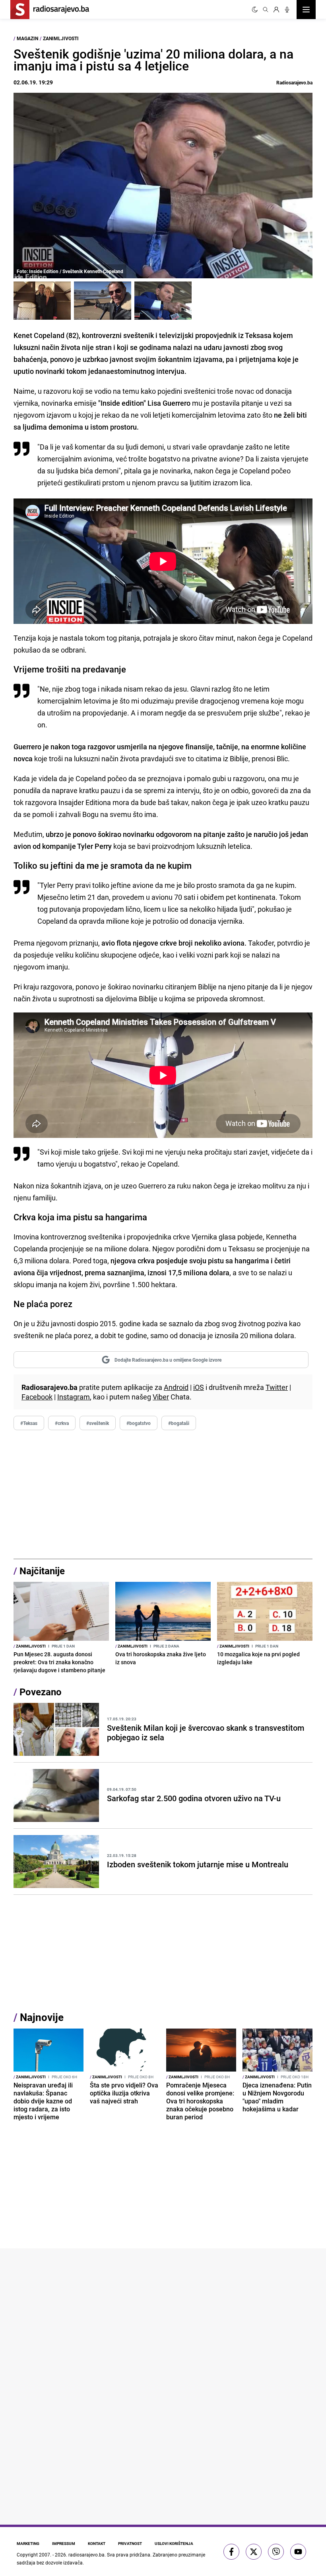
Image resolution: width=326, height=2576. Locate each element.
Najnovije (42, 2017)
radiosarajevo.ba (86, 2555)
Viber (161, 1397)
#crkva (62, 1423)
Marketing (28, 2543)
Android (176, 1387)
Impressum (64, 2543)
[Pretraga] (266, 10)
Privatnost (130, 2543)
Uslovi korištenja (174, 2543)
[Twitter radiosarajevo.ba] (254, 2552)
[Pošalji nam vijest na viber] (276, 2552)
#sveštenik (98, 1423)
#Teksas (29, 1423)
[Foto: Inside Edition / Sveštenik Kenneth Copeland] (42, 301)
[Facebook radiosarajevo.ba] (231, 2552)
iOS (199, 1387)
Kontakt (97, 2543)
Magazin (27, 38)
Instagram (74, 1397)
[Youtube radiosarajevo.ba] (298, 2552)
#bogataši (179, 1423)
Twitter (277, 1387)
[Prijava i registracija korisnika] (276, 10)
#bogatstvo (139, 1423)
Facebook (37, 1397)
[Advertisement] (163, 1495)
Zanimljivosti (61, 38)
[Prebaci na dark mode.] (255, 10)
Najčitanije (42, 1571)
